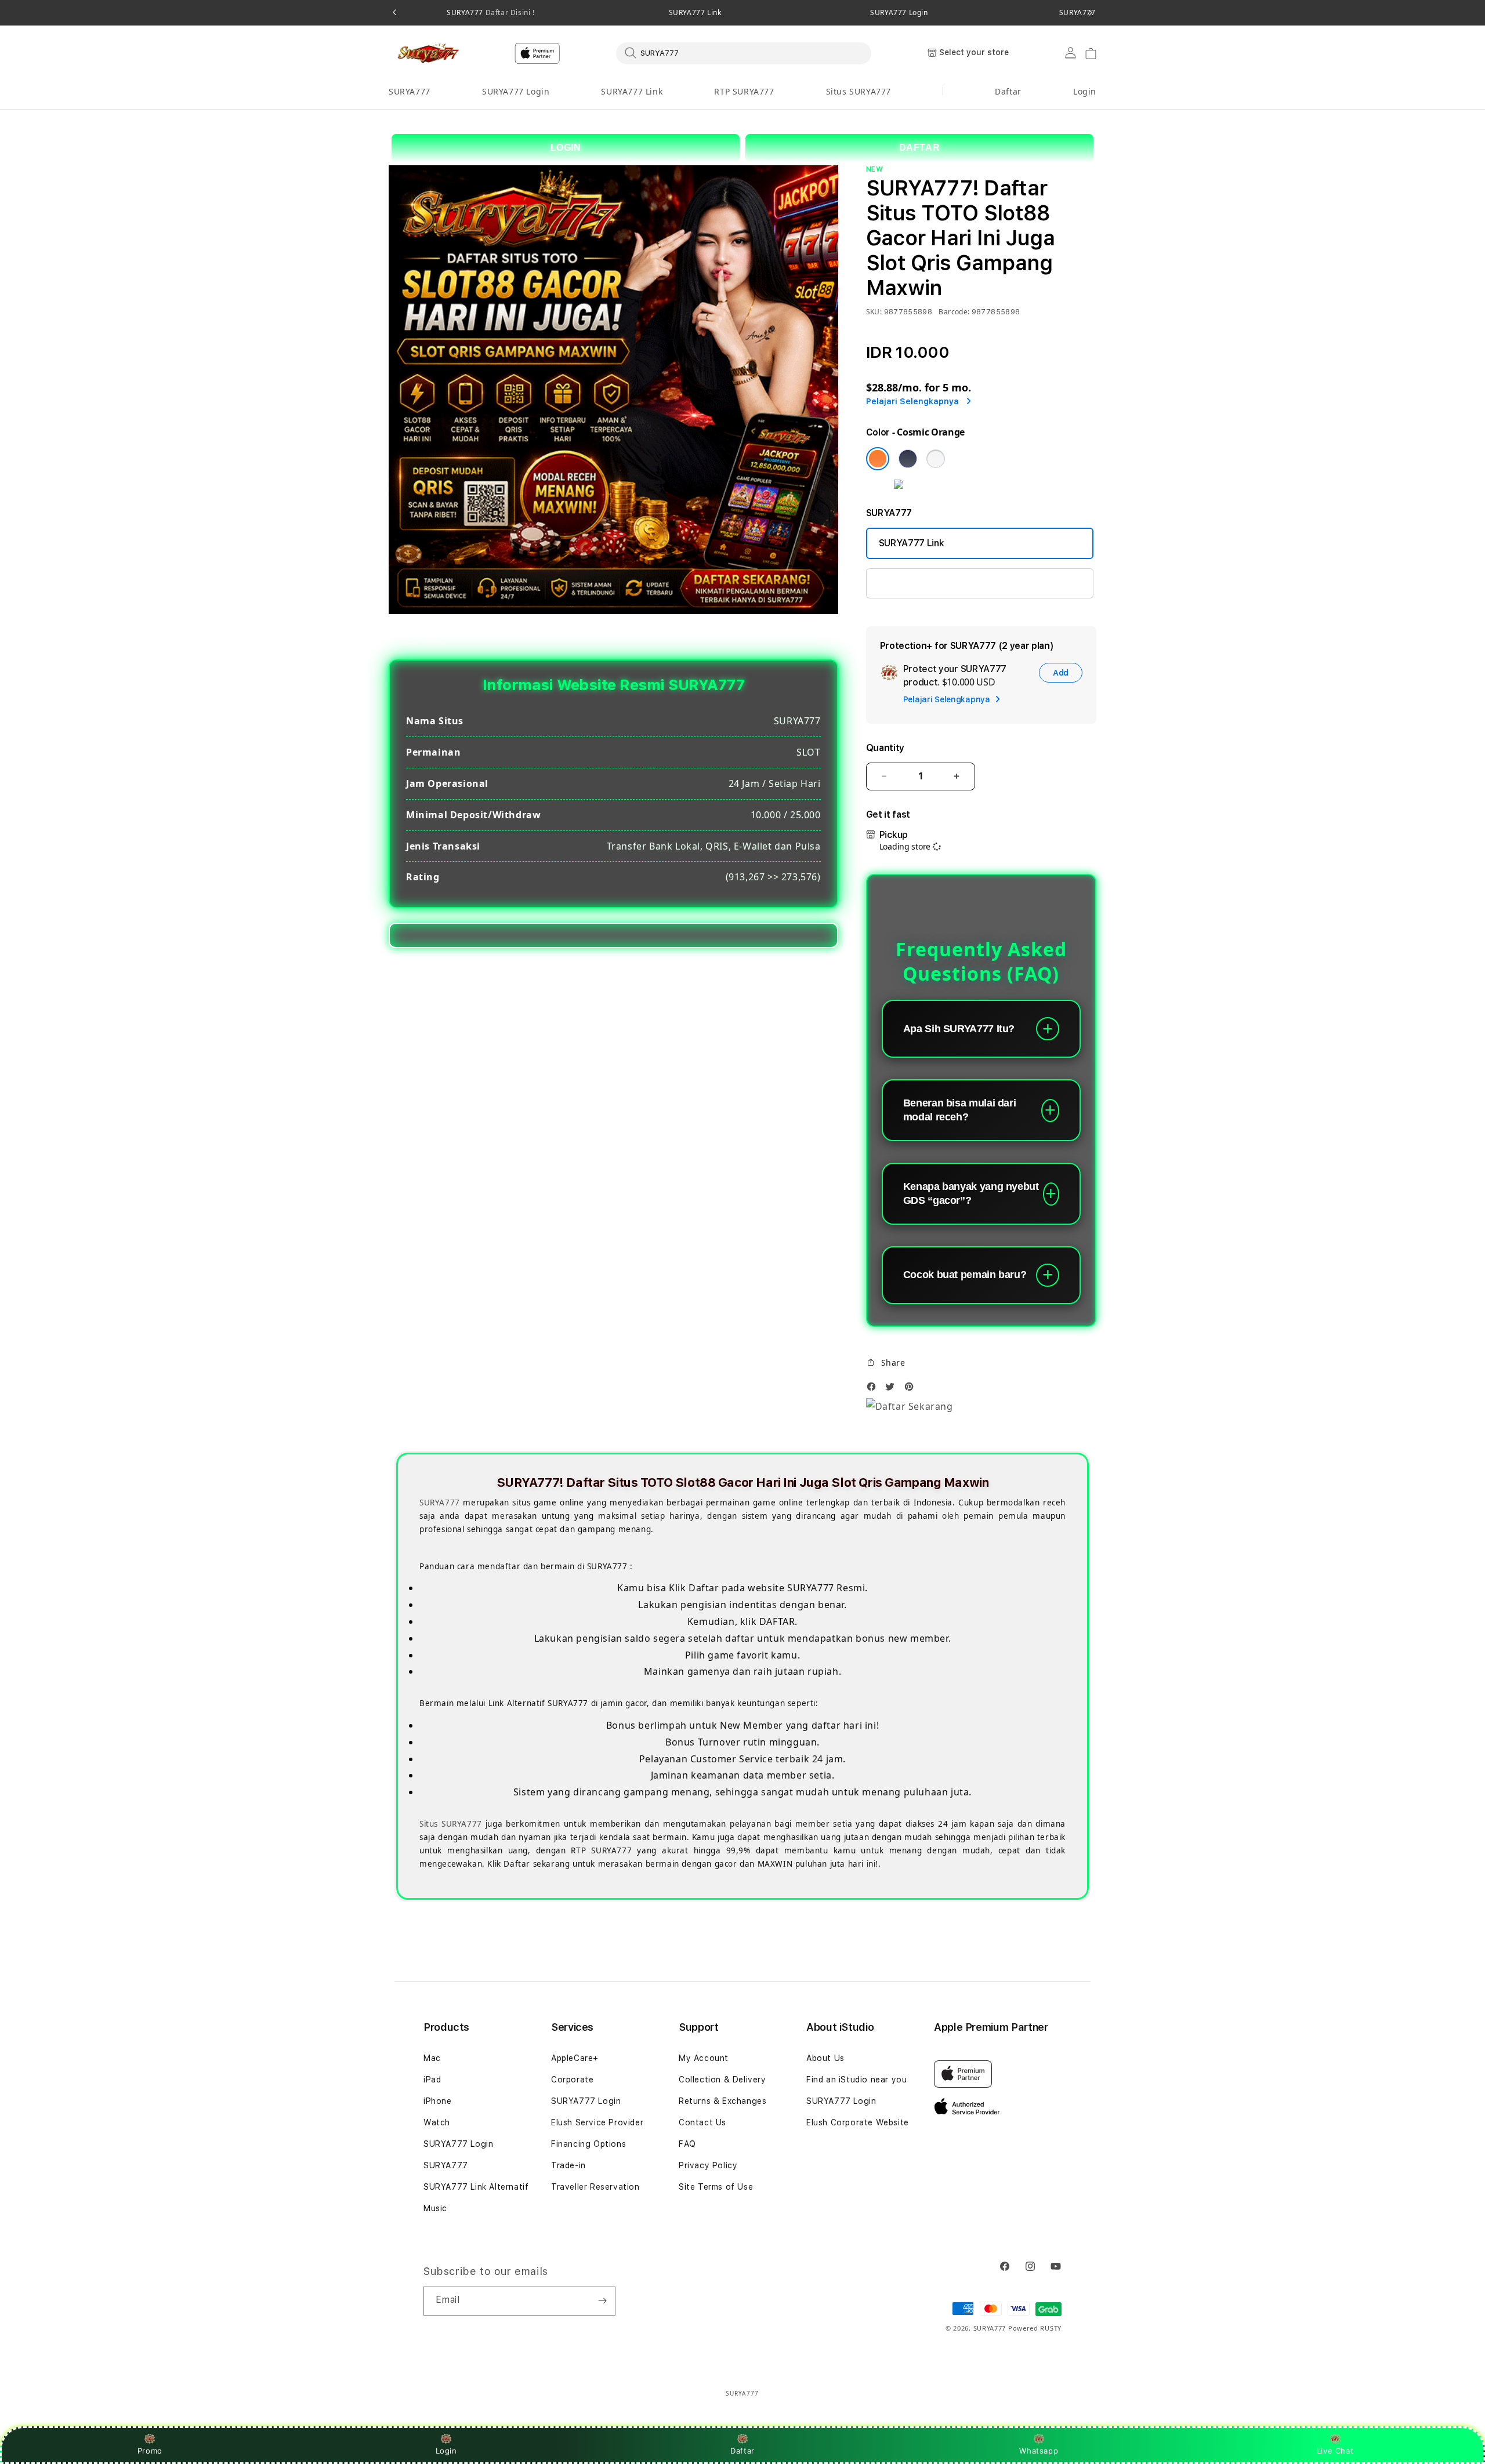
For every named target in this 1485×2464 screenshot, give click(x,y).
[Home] (429, 53)
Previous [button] (394, 13)
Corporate (572, 2080)
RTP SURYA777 (744, 91)
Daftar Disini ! (509, 12)
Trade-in (568, 2165)
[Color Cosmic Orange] (878, 459)
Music (435, 2208)
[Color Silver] (936, 459)
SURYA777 (490, 13)
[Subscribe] (602, 2301)
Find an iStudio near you (856, 2080)
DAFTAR (920, 148)
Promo (150, 2451)
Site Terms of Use (716, 2187)
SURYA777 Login (899, 13)
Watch (437, 2122)
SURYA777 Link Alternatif (476, 2187)
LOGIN (566, 148)
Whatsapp (1039, 2451)
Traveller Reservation (595, 2187)
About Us (825, 2058)
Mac (432, 2058)
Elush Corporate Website (858, 2122)
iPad (432, 2080)
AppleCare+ (575, 2058)
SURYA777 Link (695, 13)
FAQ (687, 2144)
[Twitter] (893, 1390)
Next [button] (1091, 13)
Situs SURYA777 (859, 91)
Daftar (742, 2451)
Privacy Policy (708, 2165)
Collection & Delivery (722, 2080)
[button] (410, 92)
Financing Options (588, 2144)
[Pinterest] (912, 1390)
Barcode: (954, 312)
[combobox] (744, 53)
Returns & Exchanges (722, 2101)
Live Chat (1335, 2451)
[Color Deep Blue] (908, 459)
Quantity (885, 748)
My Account (704, 2058)
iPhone (438, 2101)
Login (446, 2451)
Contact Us (702, 2122)
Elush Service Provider (597, 2122)
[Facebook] (874, 1390)
